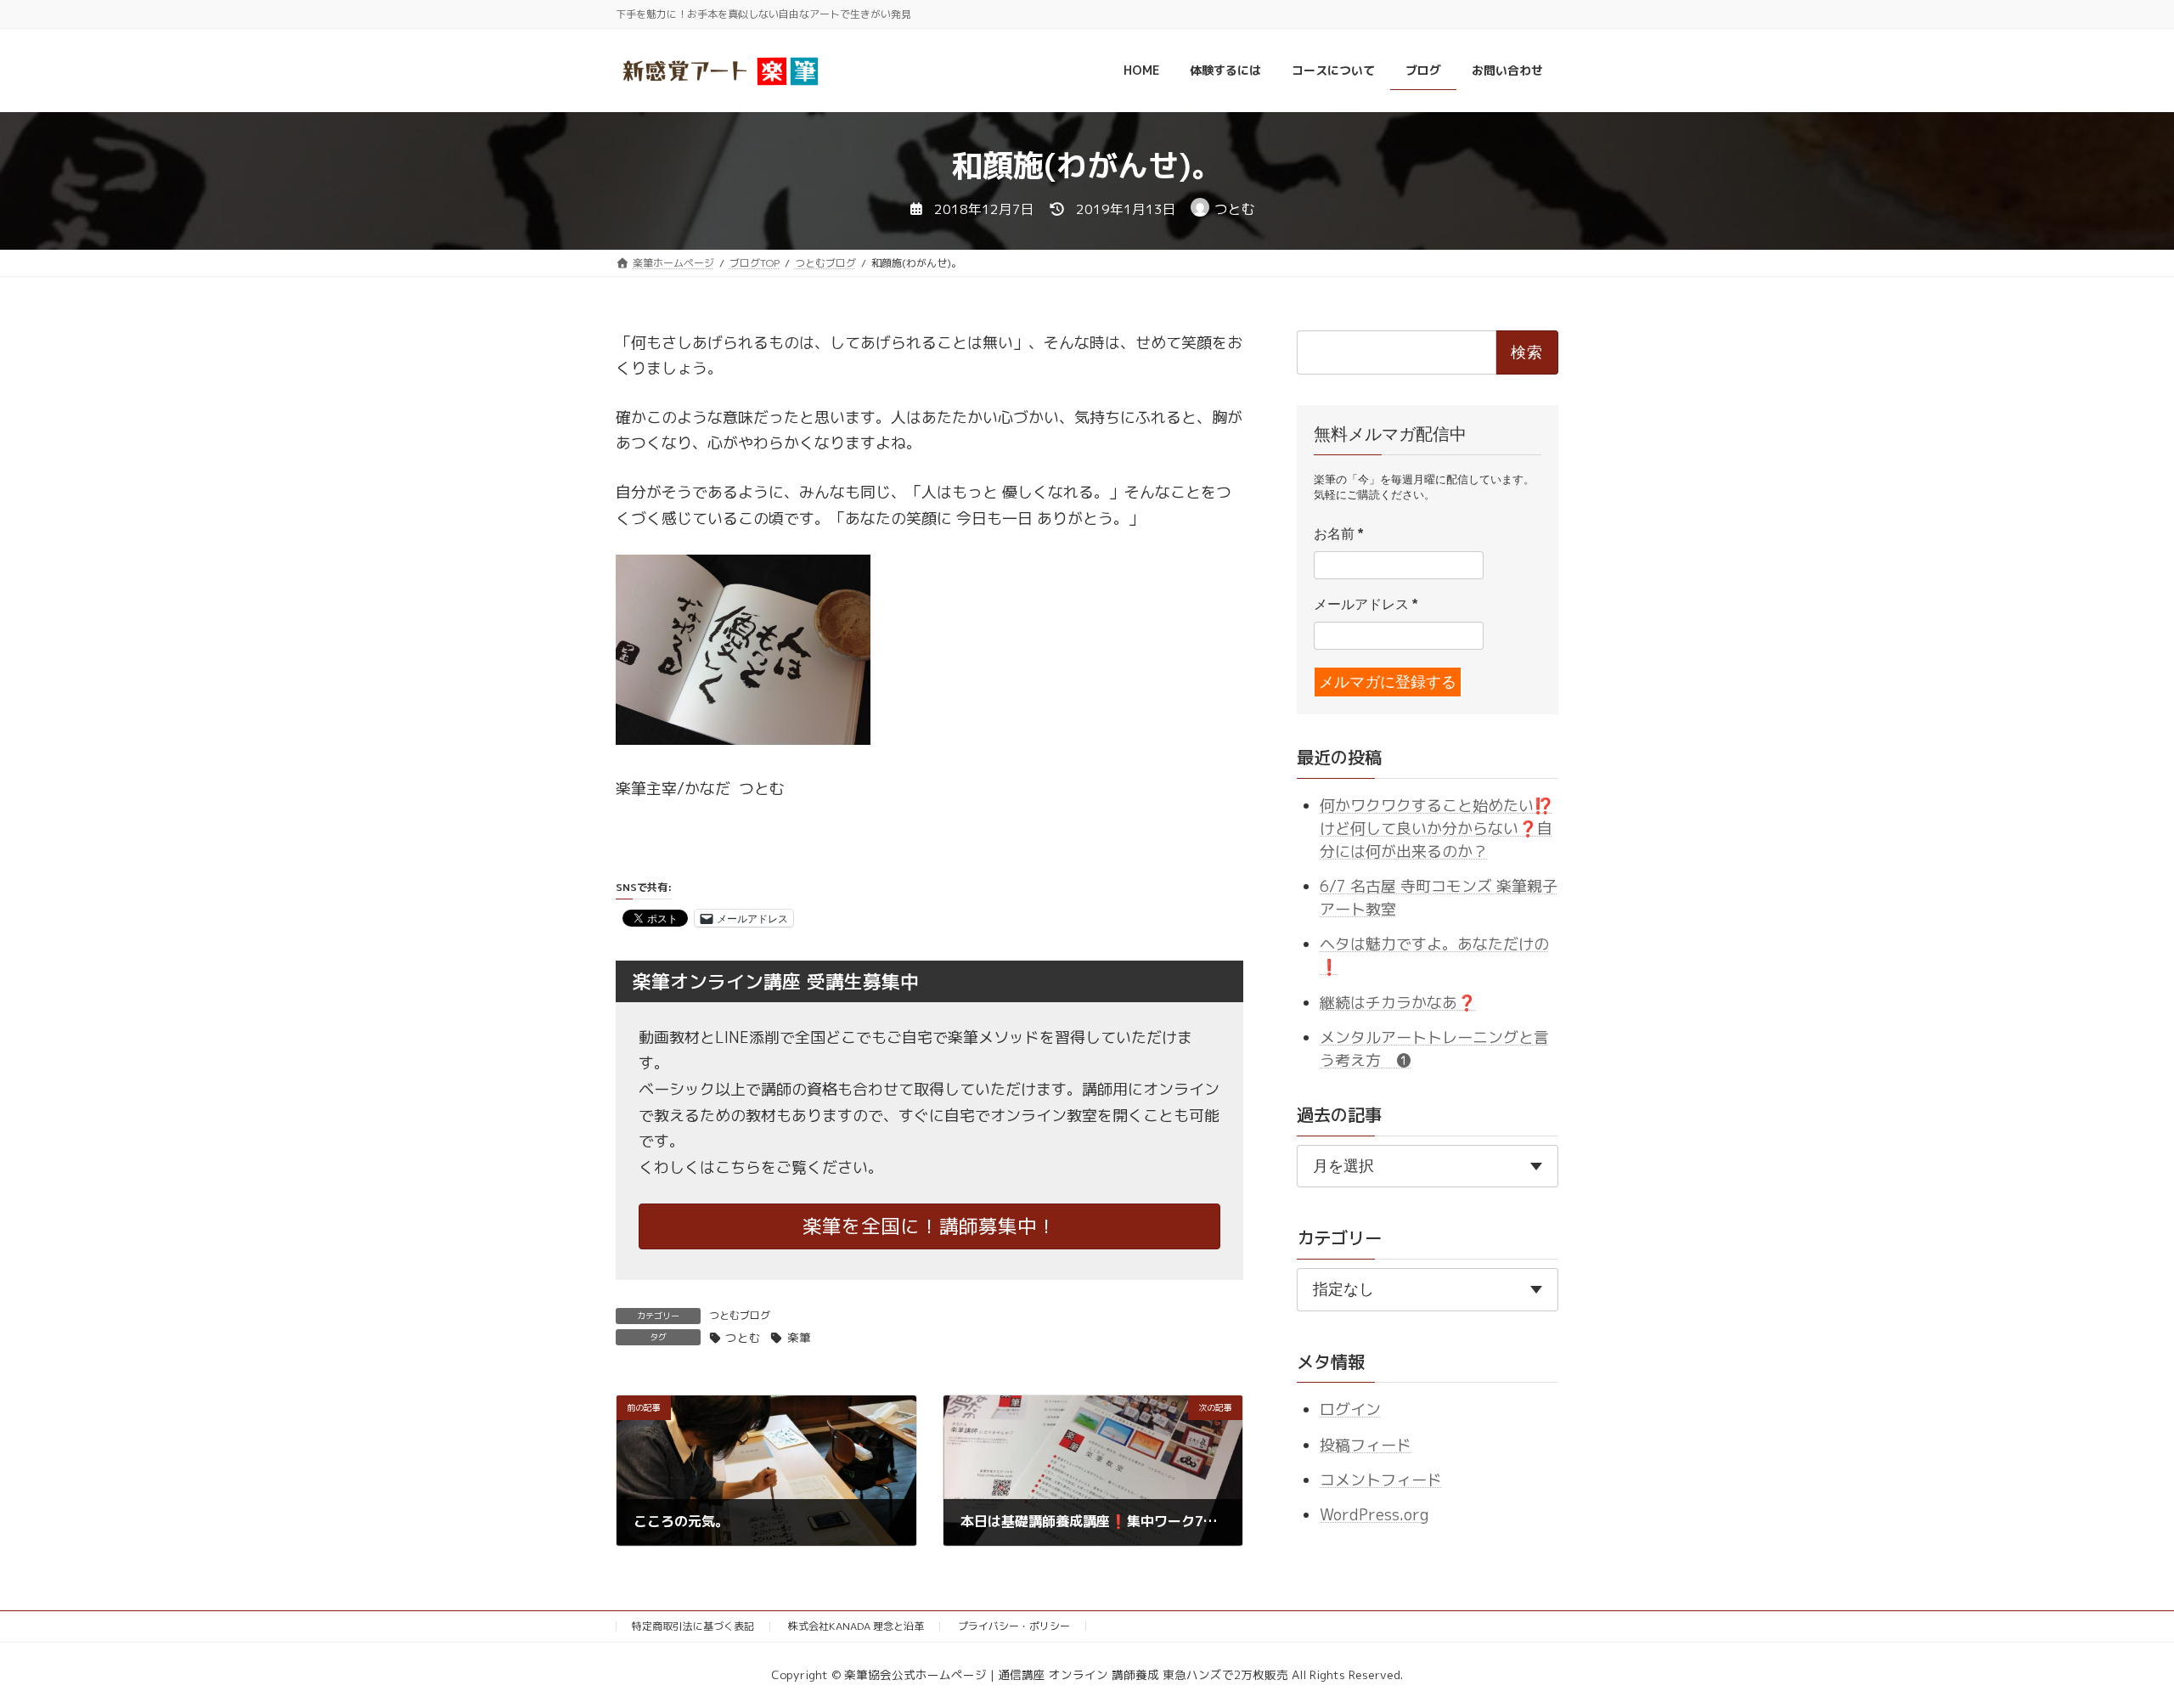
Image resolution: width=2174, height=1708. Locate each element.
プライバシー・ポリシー (1014, 1626)
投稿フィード (1366, 1444)
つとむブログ (740, 1315)
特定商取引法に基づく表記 (693, 1626)
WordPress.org (1374, 1515)
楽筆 (799, 1337)
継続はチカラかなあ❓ (1398, 1002)
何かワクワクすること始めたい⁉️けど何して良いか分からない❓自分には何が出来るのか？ (1436, 828)
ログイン (1350, 1409)
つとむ (743, 1337)
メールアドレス (1366, 604)
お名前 (1338, 534)
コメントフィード (1381, 1480)
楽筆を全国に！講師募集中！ (929, 1226)
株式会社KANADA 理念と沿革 (856, 1626)
